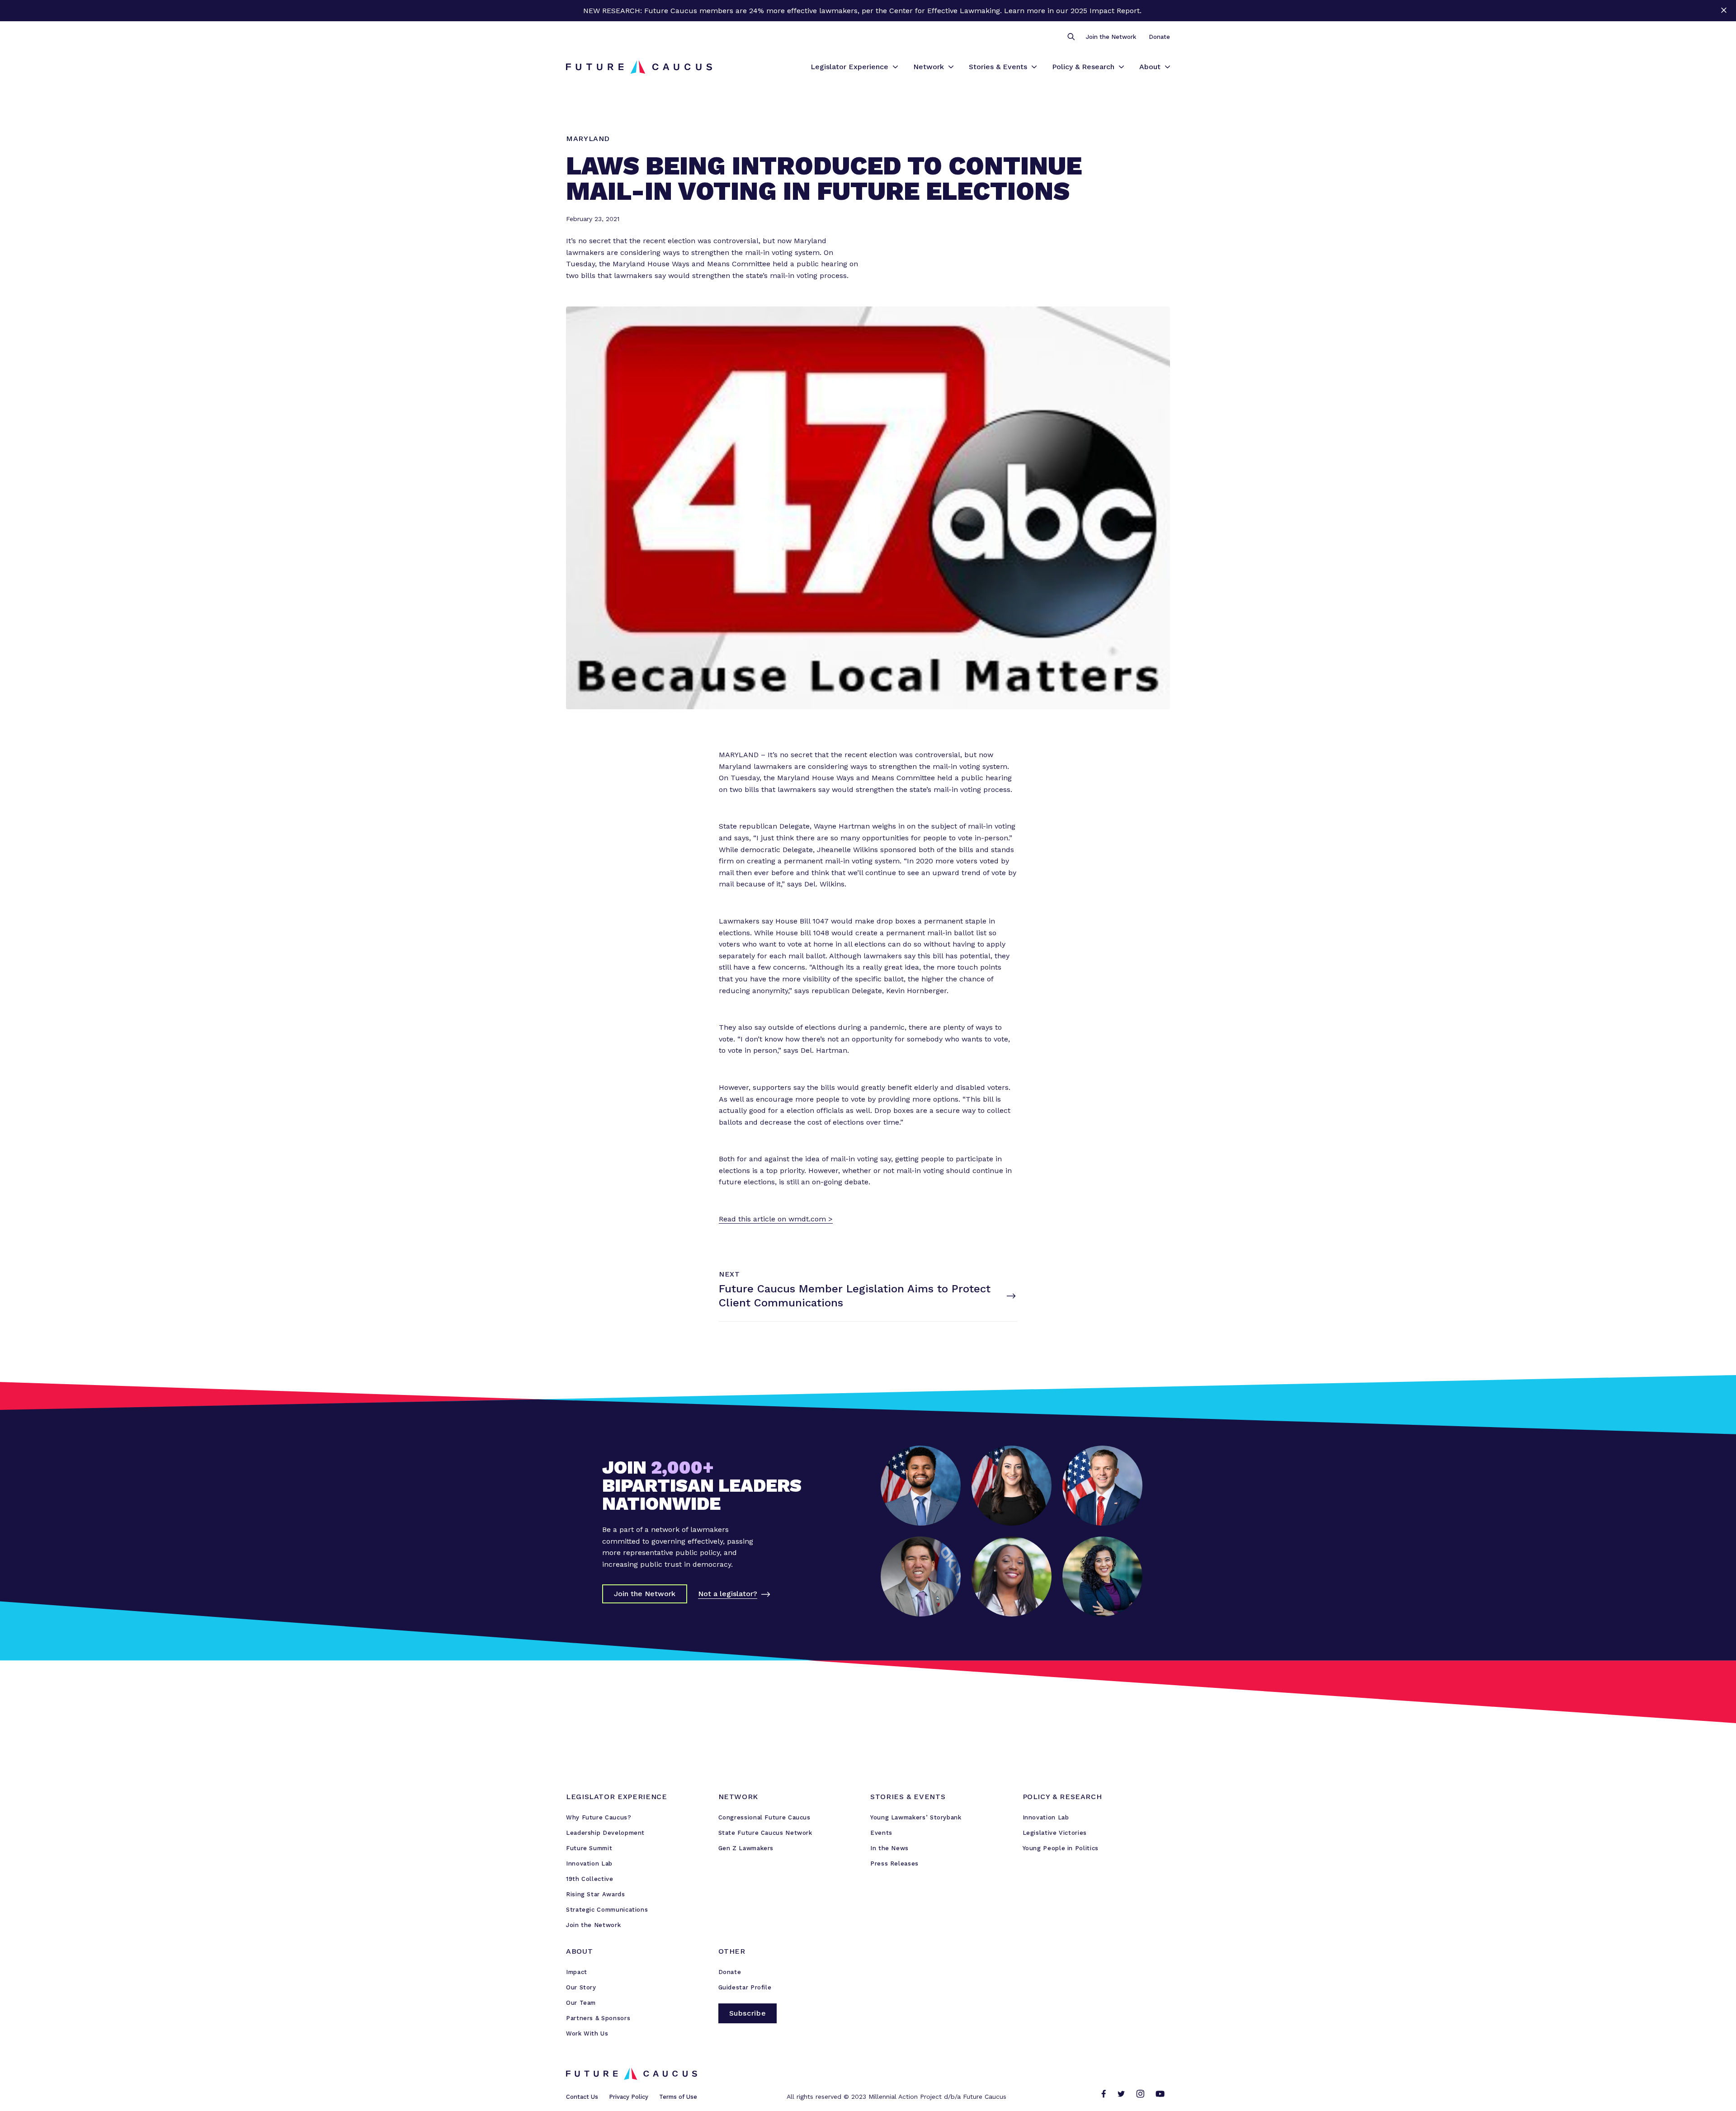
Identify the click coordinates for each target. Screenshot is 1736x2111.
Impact (577, 1972)
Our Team (581, 2003)
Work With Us (587, 2033)
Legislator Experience (849, 67)
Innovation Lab (589, 1864)
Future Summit (589, 1848)
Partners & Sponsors (598, 2018)
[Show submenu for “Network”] (951, 67)
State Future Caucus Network (765, 1833)
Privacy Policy (629, 2097)
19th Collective (590, 1879)
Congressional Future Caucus (764, 1817)
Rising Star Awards (596, 1894)
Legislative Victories (1055, 1833)
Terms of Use (678, 2097)
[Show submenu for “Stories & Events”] (1034, 67)
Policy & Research (1083, 67)
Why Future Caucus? (599, 1817)
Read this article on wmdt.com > (776, 1219)
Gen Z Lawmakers (746, 1848)
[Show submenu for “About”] (1168, 67)
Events (881, 1833)
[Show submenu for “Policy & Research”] (1121, 67)
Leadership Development (605, 1833)
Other (732, 1951)
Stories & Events (998, 67)
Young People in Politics (1061, 1848)
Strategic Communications (607, 1910)
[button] (1071, 37)
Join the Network (1111, 37)
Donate (1159, 37)
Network (929, 67)
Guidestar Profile (745, 1987)
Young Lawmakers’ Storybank (916, 1817)
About (1150, 67)
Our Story (581, 1987)
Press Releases (894, 1864)
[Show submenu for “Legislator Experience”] (895, 67)
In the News (889, 1848)
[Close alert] (1724, 11)
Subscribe (748, 2013)
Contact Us (582, 2097)
